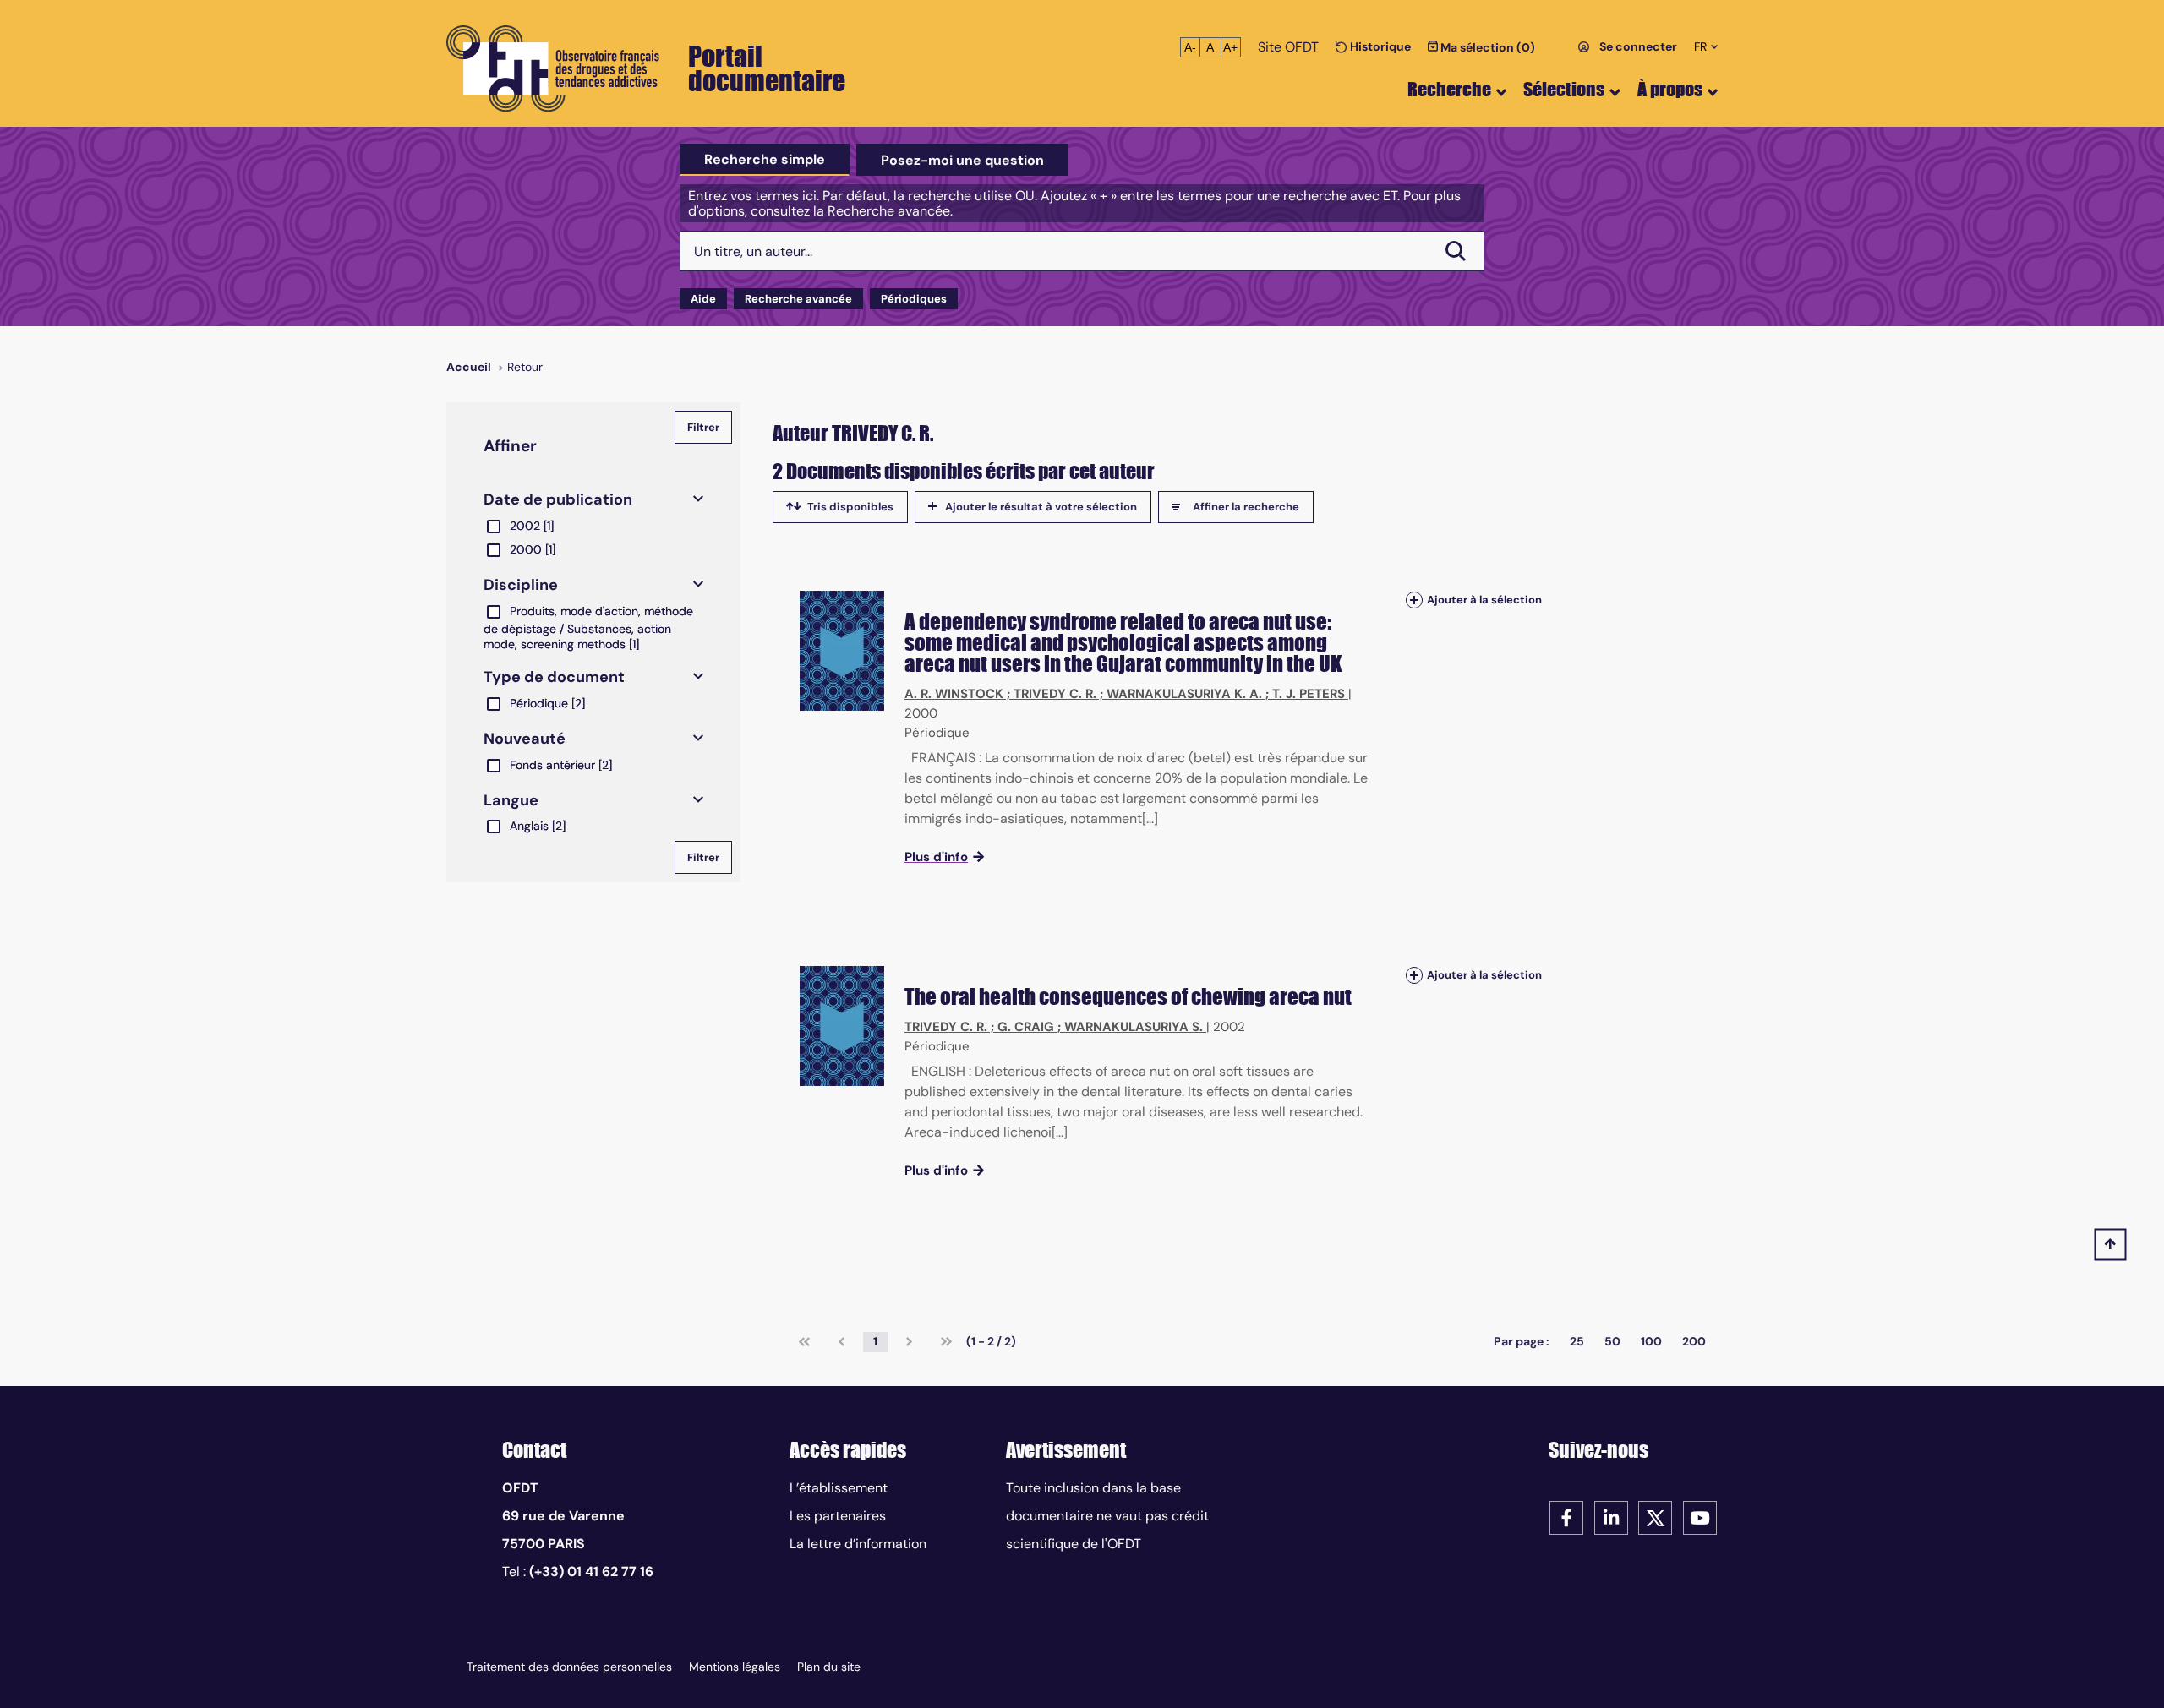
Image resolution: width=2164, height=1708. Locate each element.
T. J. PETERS (1309, 694)
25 (1577, 1341)
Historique (1379, 46)
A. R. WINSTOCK (954, 694)
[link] (804, 1342)
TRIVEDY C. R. (1055, 694)
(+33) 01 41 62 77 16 (591, 1572)
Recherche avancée (798, 299)
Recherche (1449, 89)
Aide (703, 299)
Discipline (521, 585)
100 (1651, 1341)
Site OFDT (1288, 47)
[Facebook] (1566, 1517)
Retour (525, 367)
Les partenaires (838, 1516)
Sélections (1564, 89)
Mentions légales (735, 1667)
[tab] (765, 160)
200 (1694, 1341)
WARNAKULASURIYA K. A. (1184, 694)
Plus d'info (936, 857)
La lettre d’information (858, 1544)
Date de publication (558, 499)
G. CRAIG (1026, 1027)
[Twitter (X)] (1655, 1517)
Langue (511, 800)
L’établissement (839, 1488)
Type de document (554, 677)
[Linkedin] (1611, 1517)
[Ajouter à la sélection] (1414, 600)
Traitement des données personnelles (569, 1667)
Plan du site (829, 1667)
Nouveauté (525, 739)
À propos (1670, 89)
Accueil (469, 367)
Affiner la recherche (1246, 507)
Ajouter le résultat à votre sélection (1041, 507)
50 (1612, 1341)
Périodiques (914, 299)
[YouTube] (1700, 1517)
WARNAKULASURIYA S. (1134, 1027)
